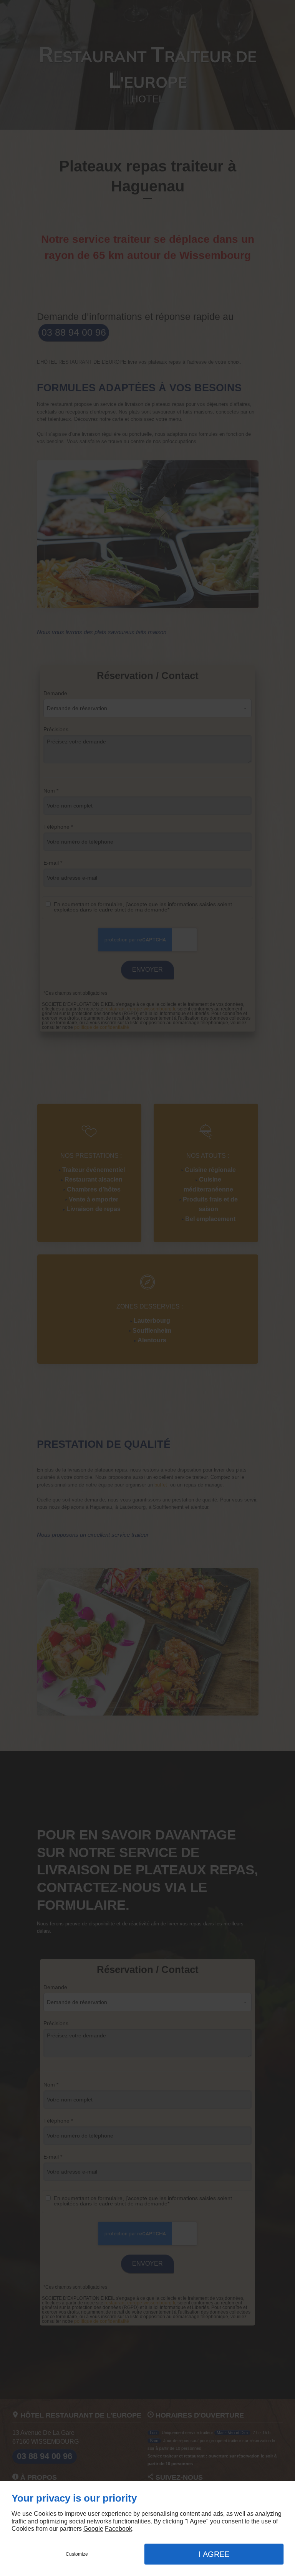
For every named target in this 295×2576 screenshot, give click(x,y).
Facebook (118, 2529)
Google (93, 2529)
